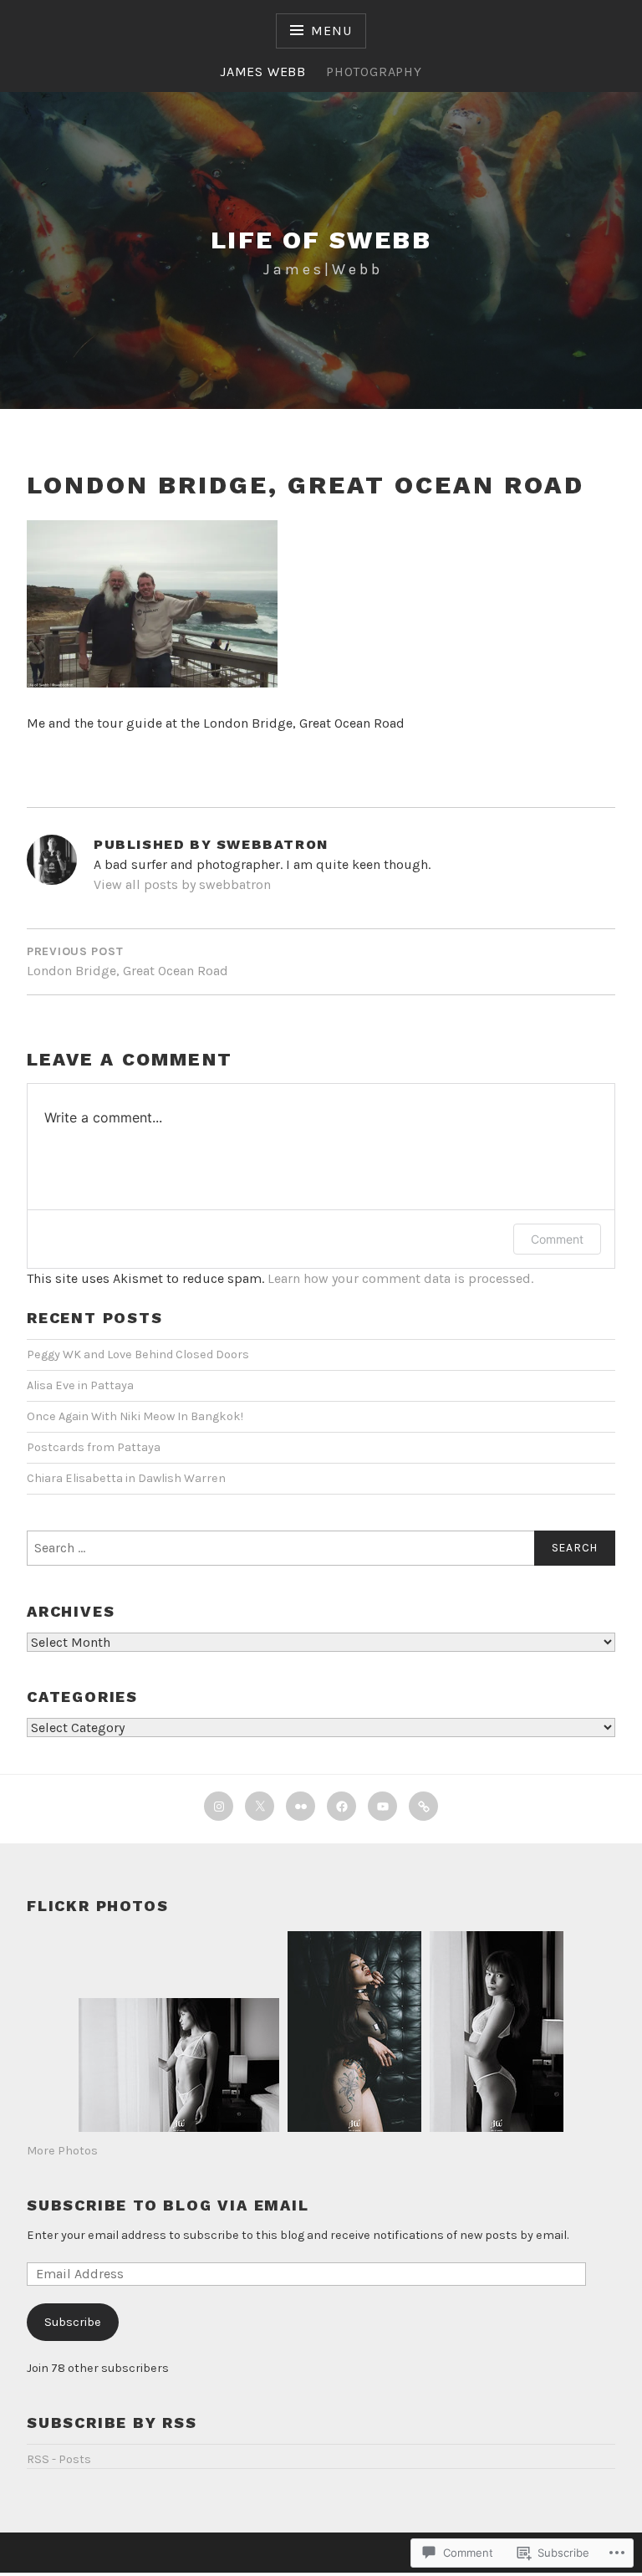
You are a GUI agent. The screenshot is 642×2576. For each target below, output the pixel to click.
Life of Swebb (321, 240)
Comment (557, 1239)
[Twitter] (260, 1806)
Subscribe (73, 2322)
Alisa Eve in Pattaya (80, 1385)
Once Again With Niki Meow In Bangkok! (135, 1416)
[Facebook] (341, 1806)
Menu (331, 31)
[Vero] (423, 1806)
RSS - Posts (59, 2459)
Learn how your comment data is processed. (400, 1278)
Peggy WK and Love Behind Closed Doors (138, 1354)
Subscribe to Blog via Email (168, 2205)
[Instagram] (219, 1806)
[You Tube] (382, 1806)
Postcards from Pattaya (94, 1447)
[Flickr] (301, 1806)
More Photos (62, 2151)
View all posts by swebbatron (182, 884)
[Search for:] (321, 1548)
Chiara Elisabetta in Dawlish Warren (126, 1478)
